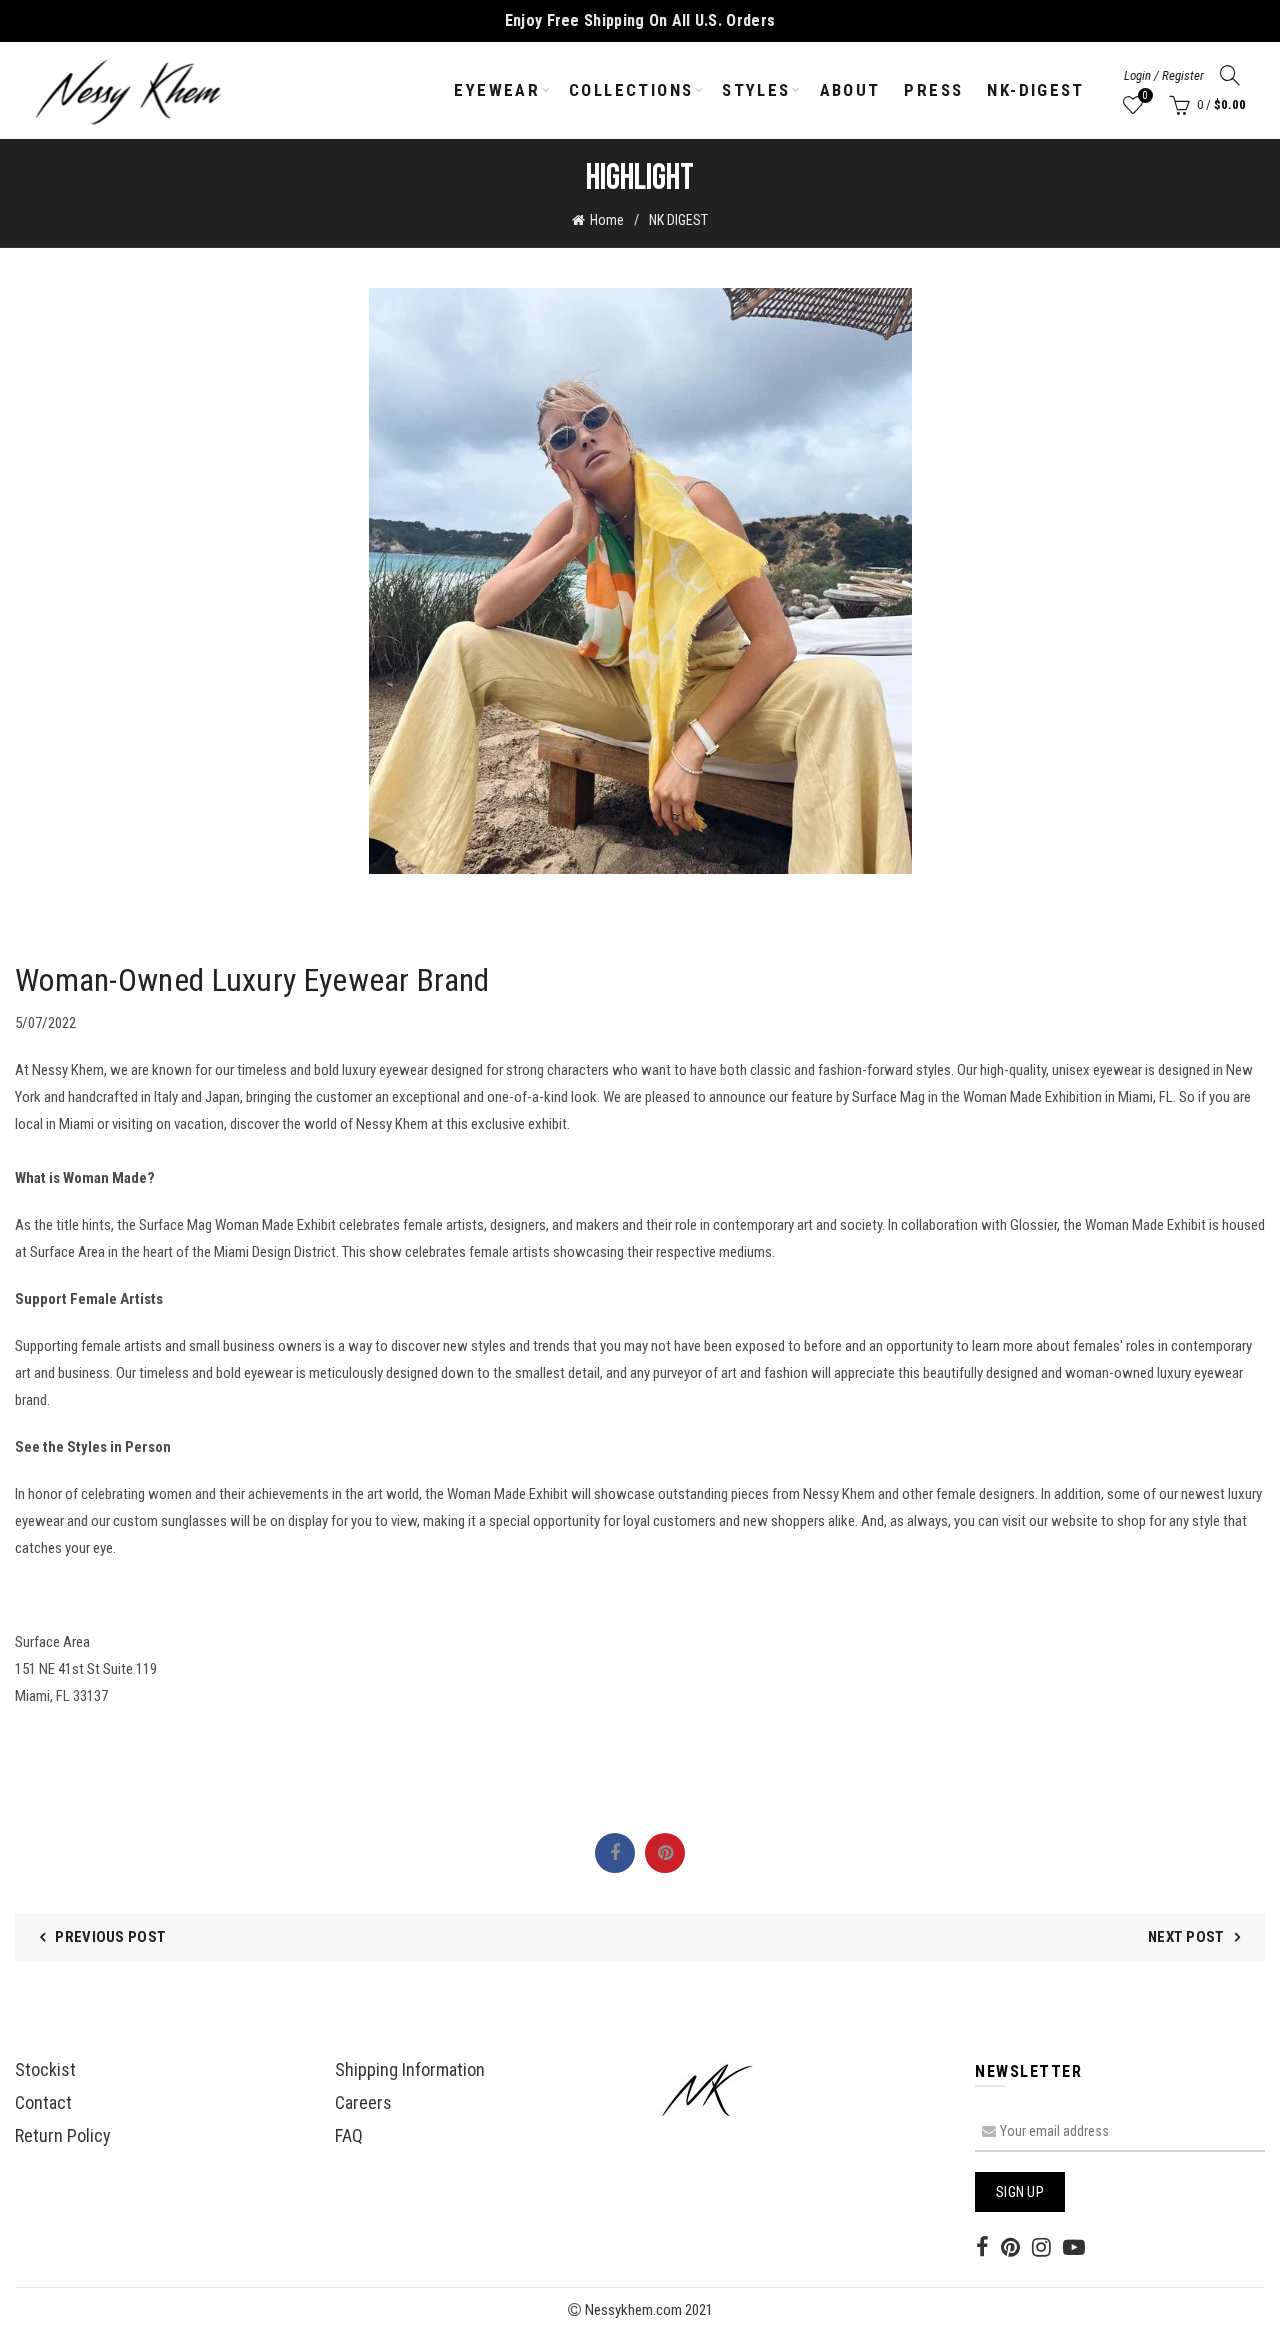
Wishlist (1145, 95)
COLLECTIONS (631, 90)
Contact (43, 2102)
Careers (363, 2102)
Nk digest (678, 220)
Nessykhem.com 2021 (647, 2310)
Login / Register (1164, 75)
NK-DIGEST (1035, 90)
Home (607, 220)
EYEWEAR (497, 90)
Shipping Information (410, 2069)
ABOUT (850, 90)
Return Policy (63, 2135)
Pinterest (665, 1853)
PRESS (933, 90)
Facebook (615, 1853)
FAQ (349, 2135)
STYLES (756, 90)
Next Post (1186, 1937)
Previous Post (110, 1937)
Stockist (45, 2069)
